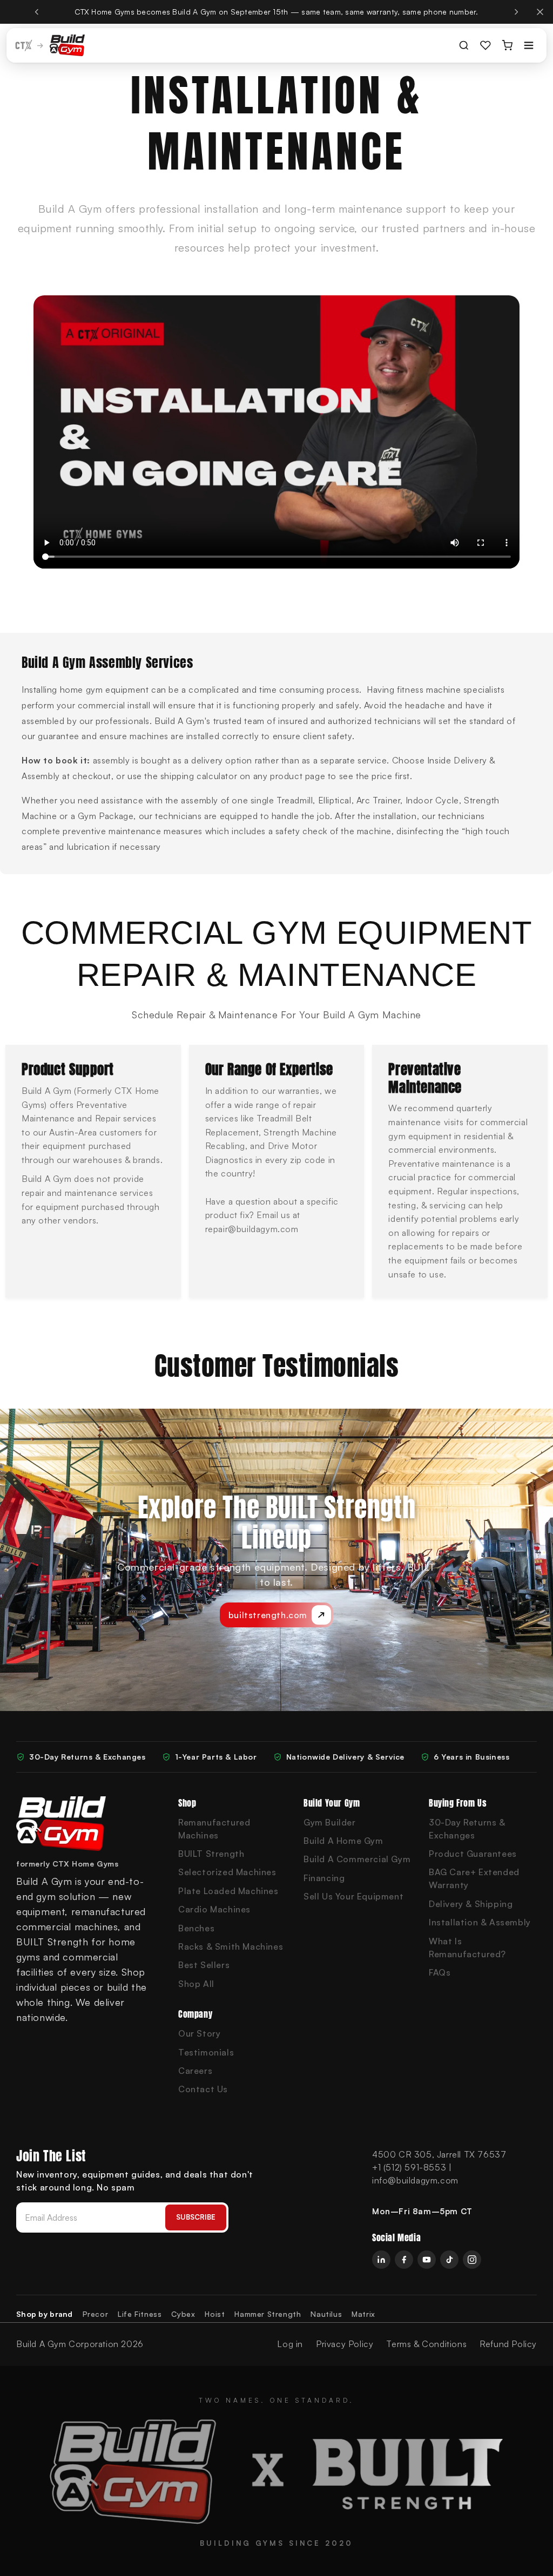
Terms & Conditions (426, 2344)
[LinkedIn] (381, 2260)
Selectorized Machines (227, 1872)
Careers (195, 2071)
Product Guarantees (473, 1854)
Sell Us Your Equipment (353, 1896)
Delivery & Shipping (471, 1904)
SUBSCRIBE (196, 2217)
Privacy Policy (345, 2344)
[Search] (464, 45)
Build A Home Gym (343, 1841)
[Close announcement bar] (540, 12)
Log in (290, 2344)
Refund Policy (508, 2344)
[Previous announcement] (37, 12)
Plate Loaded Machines (228, 1891)
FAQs (440, 1972)
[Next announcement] (516, 12)
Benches (196, 1928)
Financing (324, 1878)
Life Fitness (140, 2314)
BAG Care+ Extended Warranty (474, 1878)
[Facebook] (404, 2260)
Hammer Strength (268, 2314)
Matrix (363, 2314)
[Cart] (507, 45)
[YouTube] (427, 2260)
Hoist (215, 2314)
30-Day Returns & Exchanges (467, 1829)
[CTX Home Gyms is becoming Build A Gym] (30, 45)
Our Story (199, 2033)
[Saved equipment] (485, 45)
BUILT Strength (211, 1854)
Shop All (196, 1984)
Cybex (183, 2314)
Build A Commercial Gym (357, 1859)
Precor (96, 2314)
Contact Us (203, 2089)
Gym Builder (330, 1822)
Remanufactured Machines (214, 1829)
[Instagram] (472, 2260)
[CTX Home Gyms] (67, 45)
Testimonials (206, 2052)
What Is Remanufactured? (467, 1948)
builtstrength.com (268, 1615)
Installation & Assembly (480, 1922)
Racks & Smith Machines (231, 1946)
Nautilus (326, 2314)
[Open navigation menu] (529, 45)
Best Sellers (204, 1965)
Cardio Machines (214, 1909)
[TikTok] (449, 2260)
